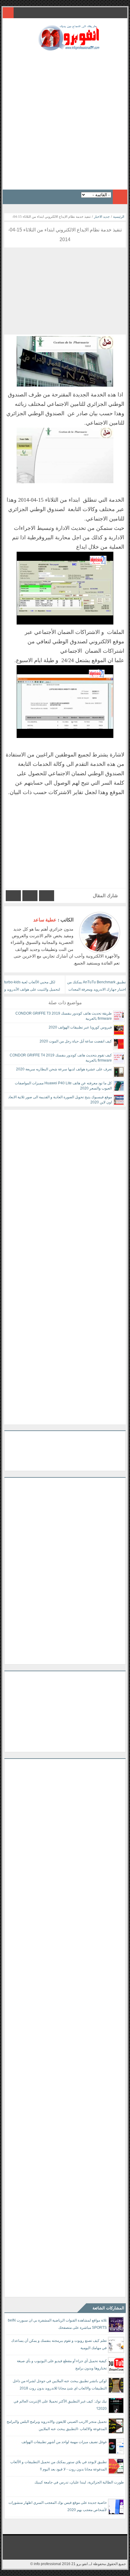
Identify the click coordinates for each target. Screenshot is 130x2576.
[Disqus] (65, 1186)
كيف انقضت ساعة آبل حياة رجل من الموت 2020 (76, 1041)
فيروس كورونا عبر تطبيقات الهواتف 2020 (80, 1027)
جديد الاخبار (102, 217)
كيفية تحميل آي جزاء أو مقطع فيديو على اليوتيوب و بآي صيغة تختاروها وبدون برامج (62, 2365)
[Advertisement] (65, 118)
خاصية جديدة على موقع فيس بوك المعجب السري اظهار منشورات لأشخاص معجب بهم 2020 (58, 2506)
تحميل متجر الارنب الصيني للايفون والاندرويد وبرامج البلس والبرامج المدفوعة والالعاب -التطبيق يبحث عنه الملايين (57, 2425)
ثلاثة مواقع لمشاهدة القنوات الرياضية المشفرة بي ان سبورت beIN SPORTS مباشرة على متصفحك (57, 2324)
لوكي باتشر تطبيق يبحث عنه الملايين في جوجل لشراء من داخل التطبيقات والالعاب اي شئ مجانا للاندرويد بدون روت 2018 (60, 2385)
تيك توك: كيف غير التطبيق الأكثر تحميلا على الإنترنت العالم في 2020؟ (60, 2405)
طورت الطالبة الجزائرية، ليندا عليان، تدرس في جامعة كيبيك (79, 2482)
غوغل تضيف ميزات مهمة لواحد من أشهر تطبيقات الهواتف (64, 2442)
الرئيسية (119, 217)
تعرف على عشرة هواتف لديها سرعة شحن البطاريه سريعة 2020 (64, 1069)
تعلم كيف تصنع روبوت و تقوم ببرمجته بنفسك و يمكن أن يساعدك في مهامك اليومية (59, 2344)
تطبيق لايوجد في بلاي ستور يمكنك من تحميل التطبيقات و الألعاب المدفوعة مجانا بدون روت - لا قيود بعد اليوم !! (58, 2466)
